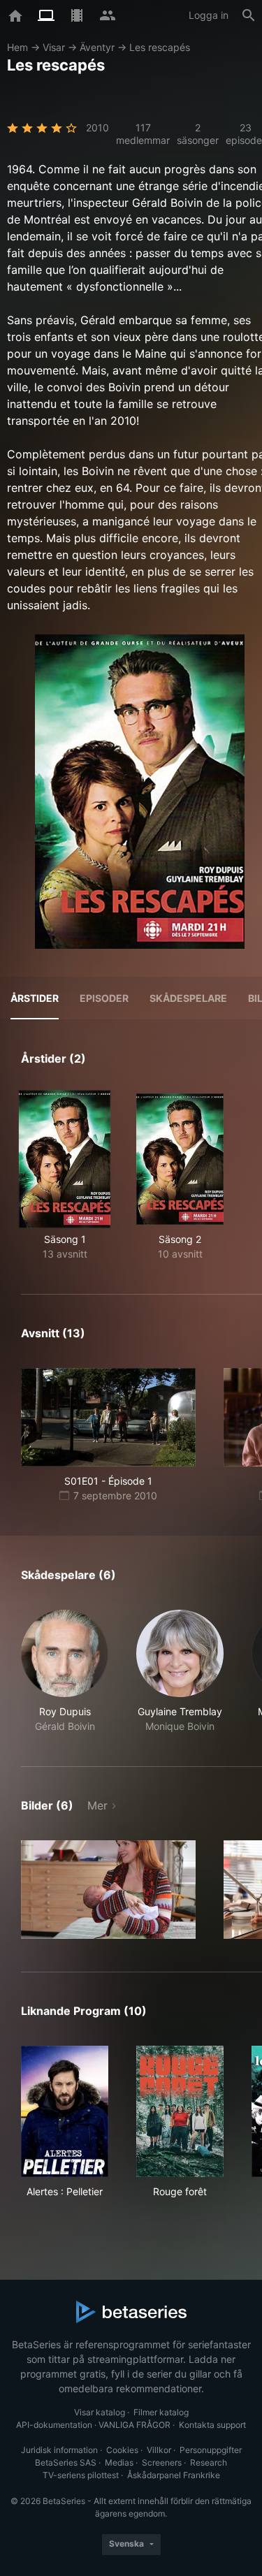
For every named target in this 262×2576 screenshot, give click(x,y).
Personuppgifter (211, 2450)
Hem (17, 47)
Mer (97, 1805)
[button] (65, 1672)
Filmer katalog (161, 2412)
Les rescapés (160, 47)
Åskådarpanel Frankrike (174, 2475)
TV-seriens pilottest (81, 2475)
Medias (119, 2462)
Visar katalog (100, 2412)
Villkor (159, 2450)
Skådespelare (188, 998)
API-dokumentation (54, 2425)
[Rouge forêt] (180, 2111)
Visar (54, 47)
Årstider (35, 998)
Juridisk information (59, 2450)
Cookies (122, 2450)
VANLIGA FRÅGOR (134, 2425)
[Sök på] (249, 15)
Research (209, 2462)
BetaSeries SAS (66, 2462)
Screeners (162, 2462)
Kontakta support (212, 2425)
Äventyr (97, 47)
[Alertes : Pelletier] (65, 2111)
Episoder (104, 998)
